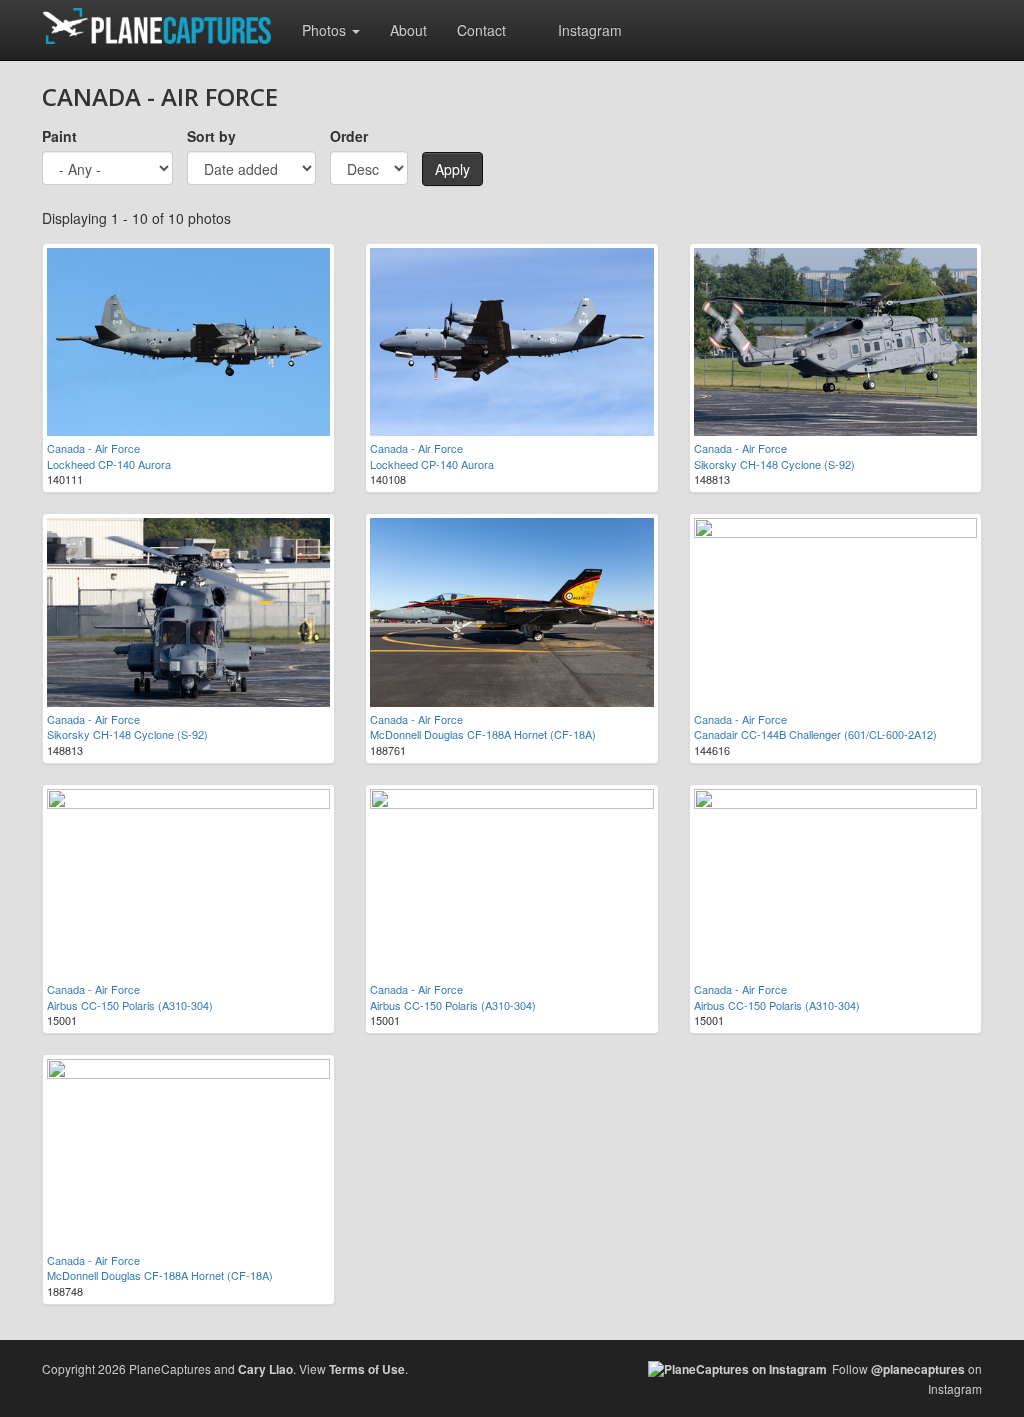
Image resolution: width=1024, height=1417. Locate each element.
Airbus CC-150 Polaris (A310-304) (130, 1005)
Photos (326, 30)
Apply (452, 169)
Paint (59, 136)
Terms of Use (367, 1369)
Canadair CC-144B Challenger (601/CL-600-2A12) (815, 734)
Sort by (211, 136)
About (408, 30)
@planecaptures (918, 1369)
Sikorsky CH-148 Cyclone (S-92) (774, 464)
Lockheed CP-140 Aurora (109, 464)
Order (349, 136)
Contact (481, 30)
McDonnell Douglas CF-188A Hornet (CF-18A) (483, 734)
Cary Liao (265, 1369)
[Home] (164, 26)
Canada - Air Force (93, 448)
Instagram (590, 30)
